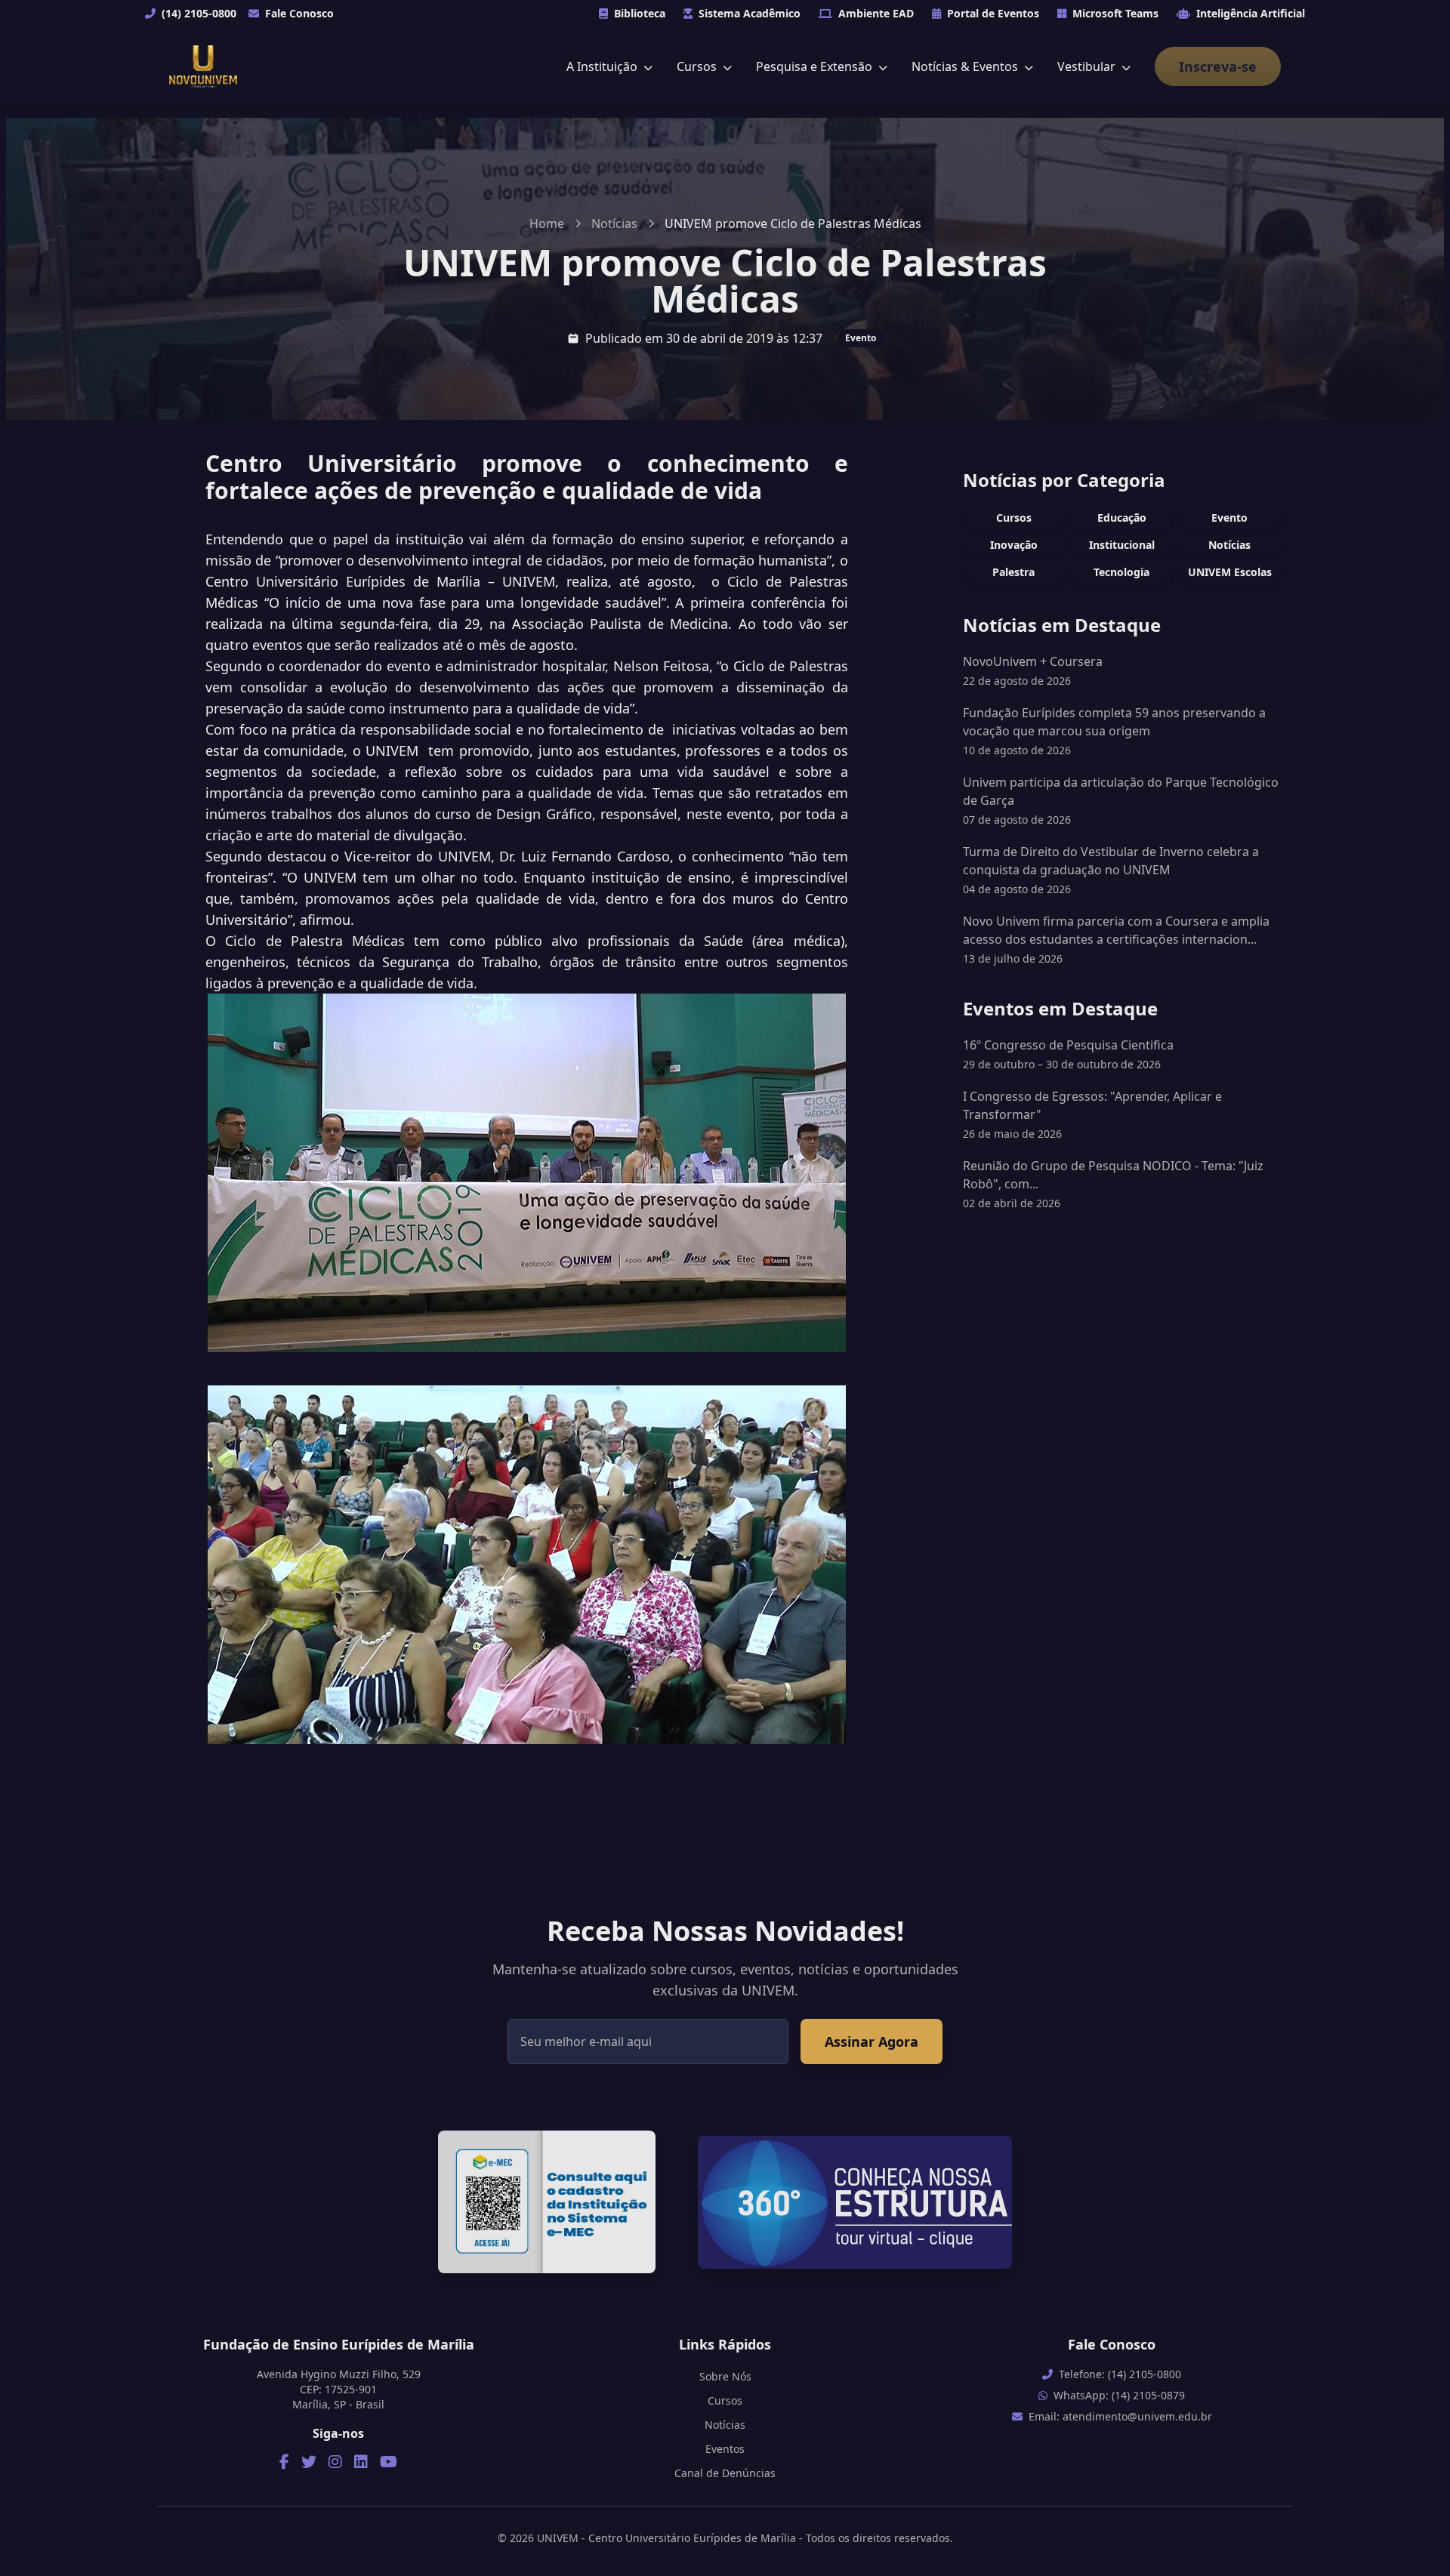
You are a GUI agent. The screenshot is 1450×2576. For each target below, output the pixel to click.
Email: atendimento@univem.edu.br (1120, 2416)
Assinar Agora (872, 2041)
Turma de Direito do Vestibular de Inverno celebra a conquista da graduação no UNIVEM (1111, 861)
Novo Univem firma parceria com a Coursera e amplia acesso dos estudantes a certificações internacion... (1116, 930)
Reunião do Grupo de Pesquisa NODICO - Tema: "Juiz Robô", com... (1113, 1184)
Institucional (1122, 545)
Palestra (1013, 572)
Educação (1122, 518)
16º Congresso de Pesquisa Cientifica (1068, 1054)
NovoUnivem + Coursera (1033, 661)
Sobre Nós (725, 2376)
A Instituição (603, 66)
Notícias (614, 223)
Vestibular (1088, 66)
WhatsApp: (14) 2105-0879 (1119, 2395)
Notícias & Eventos (966, 66)
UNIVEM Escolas (1230, 572)
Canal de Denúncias (725, 2473)
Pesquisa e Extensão (816, 66)
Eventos (725, 2449)
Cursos (698, 66)
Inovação (1014, 545)
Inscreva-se (1218, 66)
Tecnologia (1121, 572)
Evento (861, 338)
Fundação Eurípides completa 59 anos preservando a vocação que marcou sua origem (1114, 722)
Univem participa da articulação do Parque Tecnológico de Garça (1121, 791)
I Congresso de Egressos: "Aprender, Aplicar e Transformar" (1092, 1114)
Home (547, 223)
